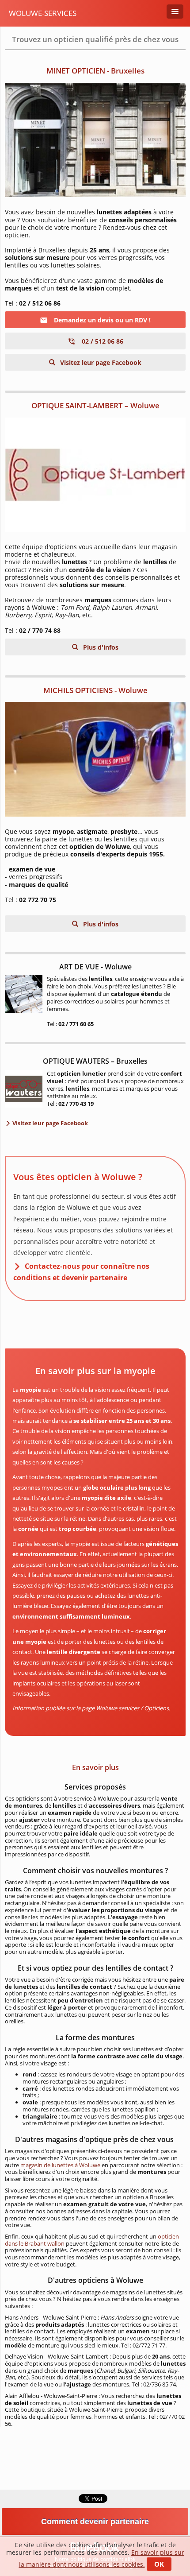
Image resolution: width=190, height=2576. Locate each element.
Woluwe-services (43, 13)
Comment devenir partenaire (95, 2522)
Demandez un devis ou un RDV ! (101, 320)
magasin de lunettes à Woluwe (60, 2165)
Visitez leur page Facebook (100, 362)
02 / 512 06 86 (102, 341)
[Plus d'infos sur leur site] (95, 140)
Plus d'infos (100, 647)
